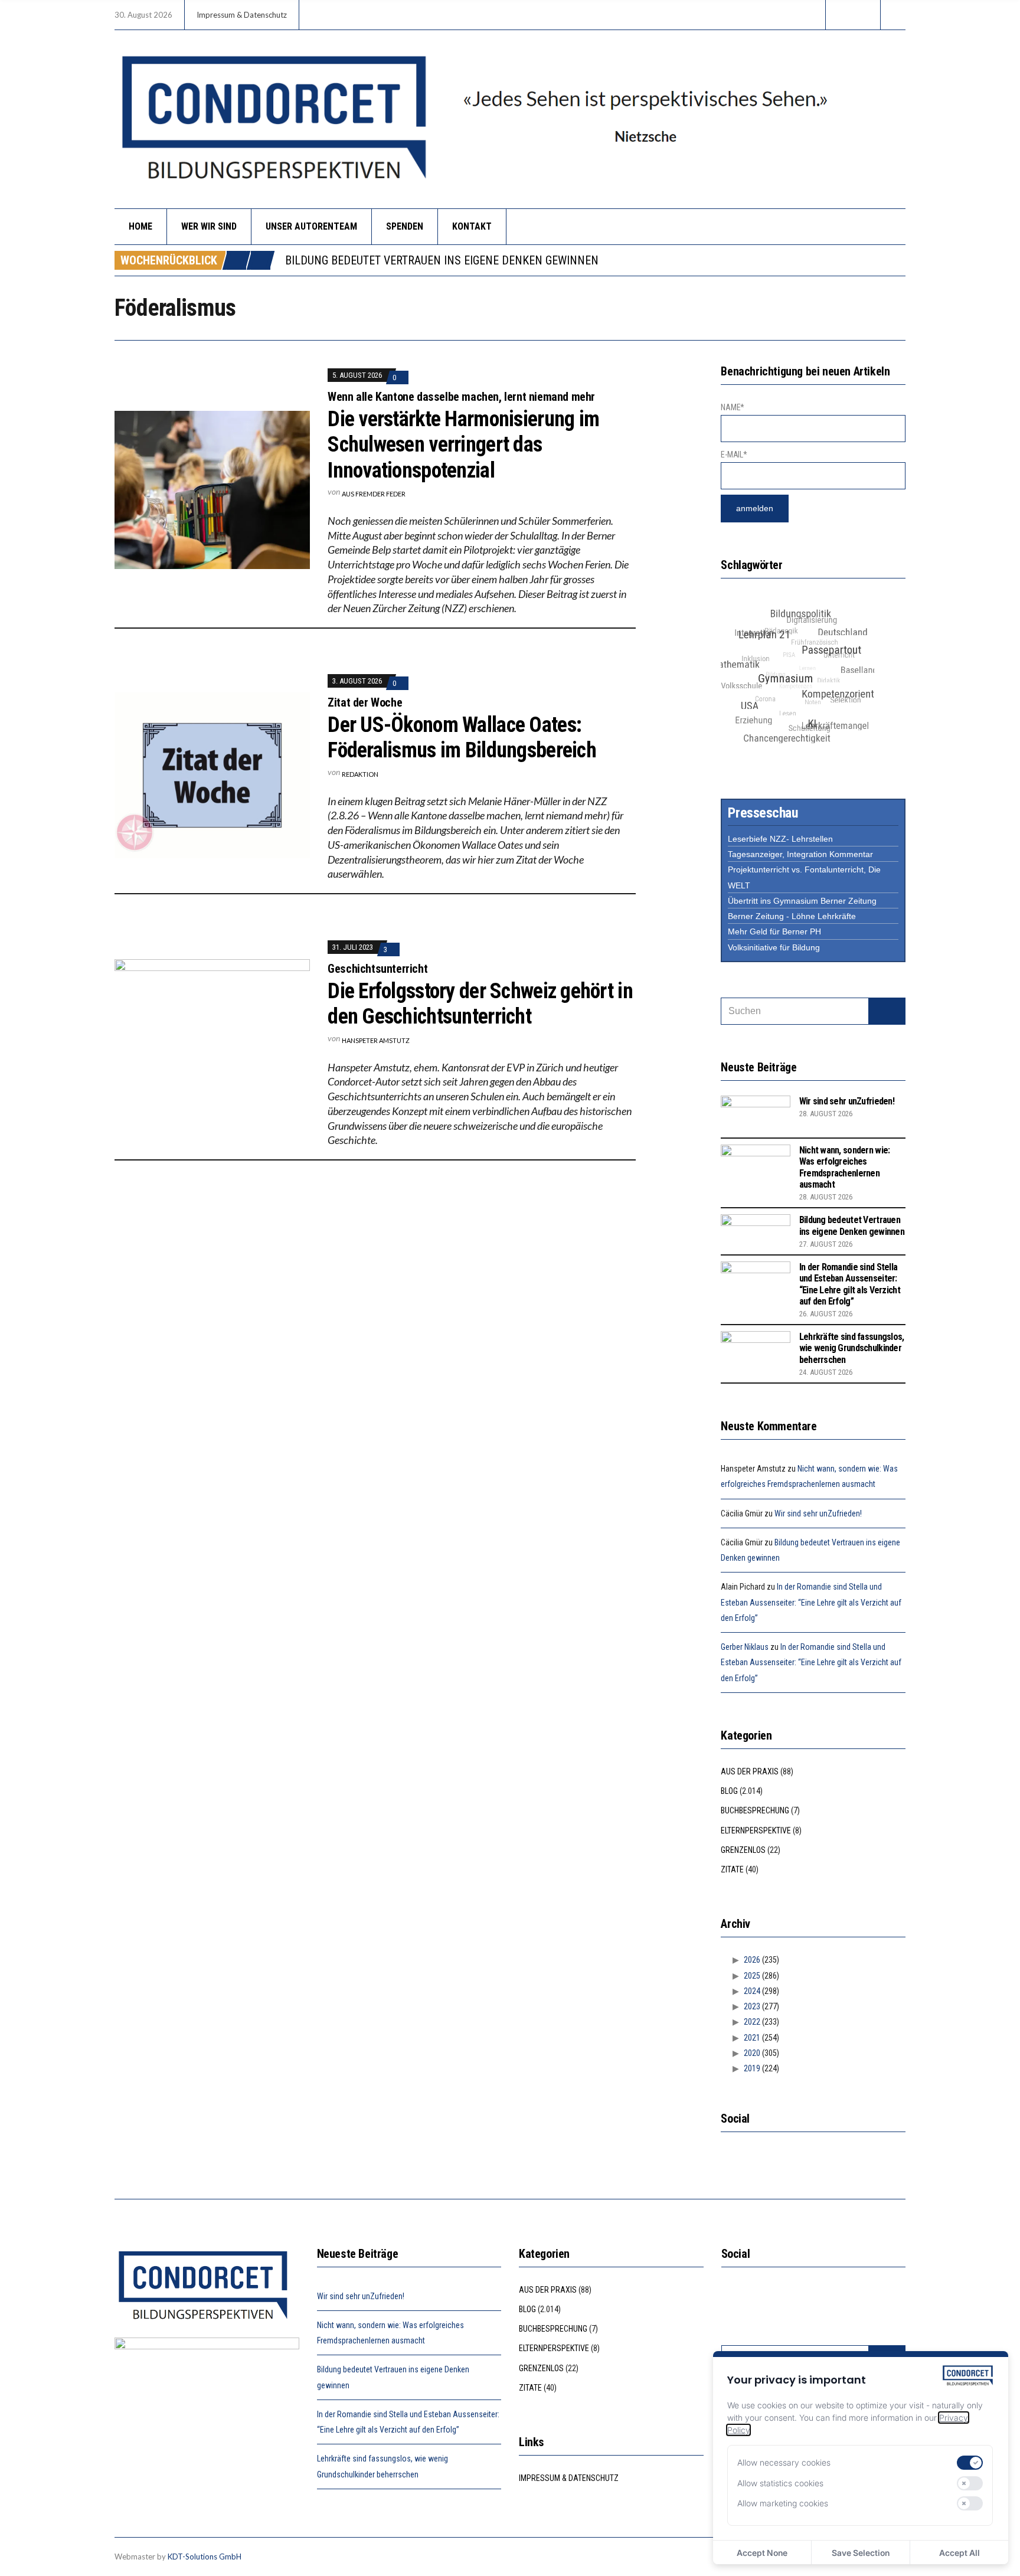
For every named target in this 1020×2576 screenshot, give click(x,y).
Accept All (959, 2553)
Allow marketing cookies (783, 2503)
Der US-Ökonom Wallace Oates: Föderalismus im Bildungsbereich (462, 738)
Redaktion (360, 774)
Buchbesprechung (755, 1810)
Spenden (405, 226)
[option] (595, 260)
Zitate (732, 1869)
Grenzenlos (743, 1850)
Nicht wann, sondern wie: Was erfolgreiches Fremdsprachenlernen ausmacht (845, 1167)
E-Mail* (734, 455)
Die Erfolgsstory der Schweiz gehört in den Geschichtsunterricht (480, 1004)
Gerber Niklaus (745, 1647)
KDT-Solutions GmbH (205, 2557)
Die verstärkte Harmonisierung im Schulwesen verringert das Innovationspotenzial (463, 444)
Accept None (762, 2553)
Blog (729, 1791)
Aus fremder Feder (374, 494)
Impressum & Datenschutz (242, 15)
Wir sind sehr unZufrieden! (847, 1101)
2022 (752, 2022)
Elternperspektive (756, 1830)
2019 (752, 2068)
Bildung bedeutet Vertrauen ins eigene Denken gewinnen (442, 260)
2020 (752, 2053)
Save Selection (861, 2553)
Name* (733, 407)
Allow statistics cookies (780, 2483)
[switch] (970, 2463)
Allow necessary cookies (784, 2462)
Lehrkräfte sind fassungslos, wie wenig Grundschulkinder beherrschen (852, 1348)
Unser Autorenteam (311, 226)
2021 (752, 2038)
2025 (752, 1976)
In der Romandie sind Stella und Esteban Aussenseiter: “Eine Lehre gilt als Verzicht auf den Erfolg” (850, 1284)
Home (140, 226)
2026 (752, 1960)
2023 (752, 2006)
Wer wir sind (209, 226)
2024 (752, 1991)
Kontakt (472, 226)
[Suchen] (887, 1011)
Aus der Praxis (750, 1771)
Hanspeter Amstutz (376, 1040)
